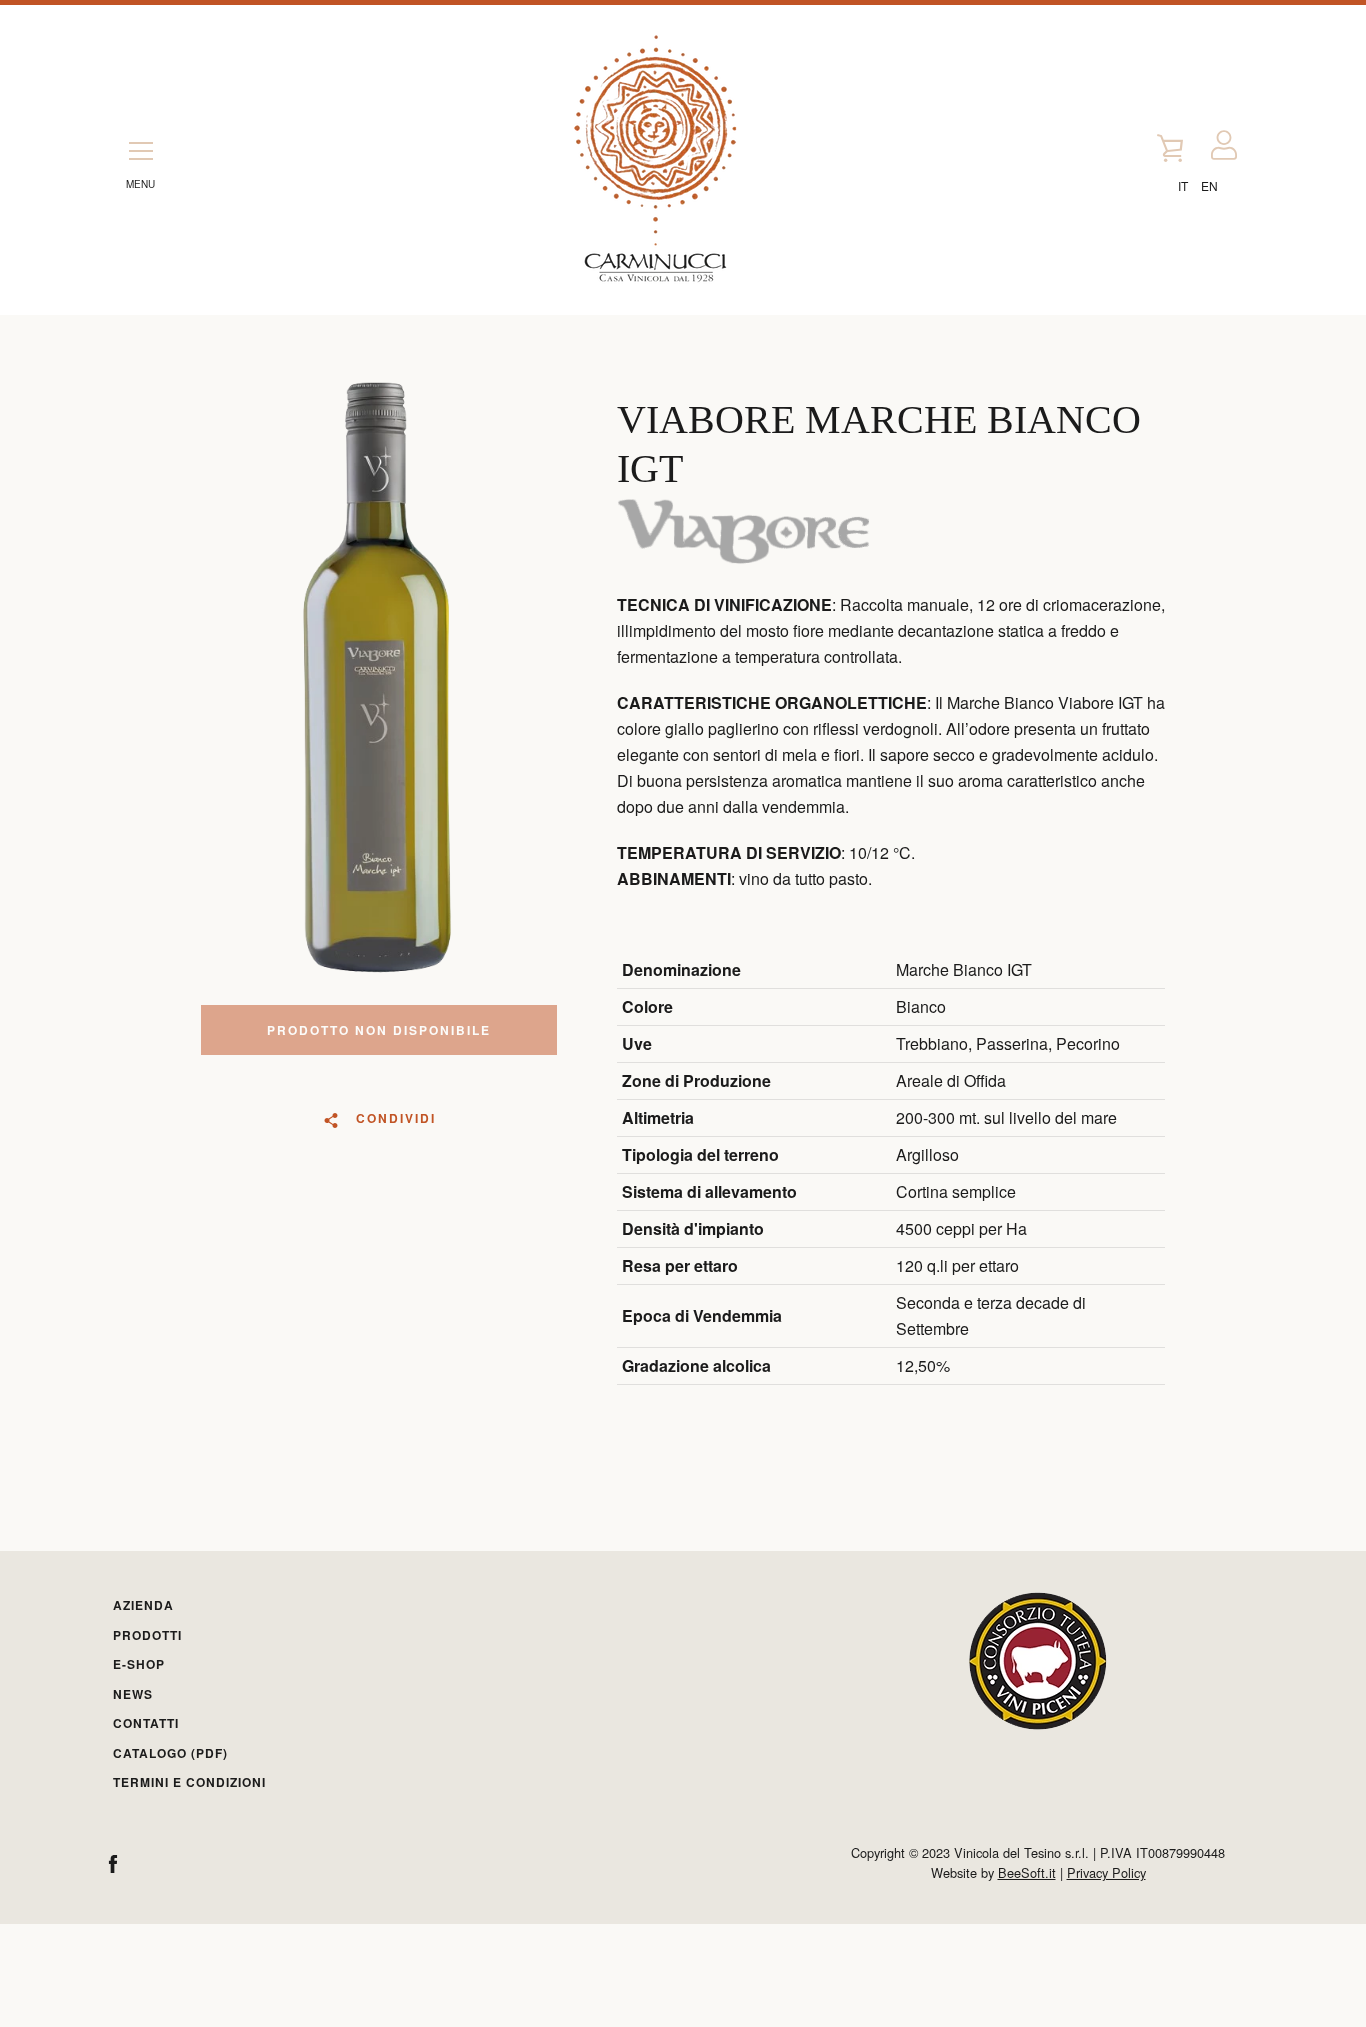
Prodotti (147, 1635)
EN (1209, 185)
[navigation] (141, 146)
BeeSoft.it (1027, 1872)
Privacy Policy (1106, 1872)
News (133, 1694)
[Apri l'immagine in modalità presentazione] (378, 680)
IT (1183, 185)
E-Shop (139, 1664)
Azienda (143, 1605)
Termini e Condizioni (189, 1782)
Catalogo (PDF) (170, 1753)
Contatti (146, 1723)
